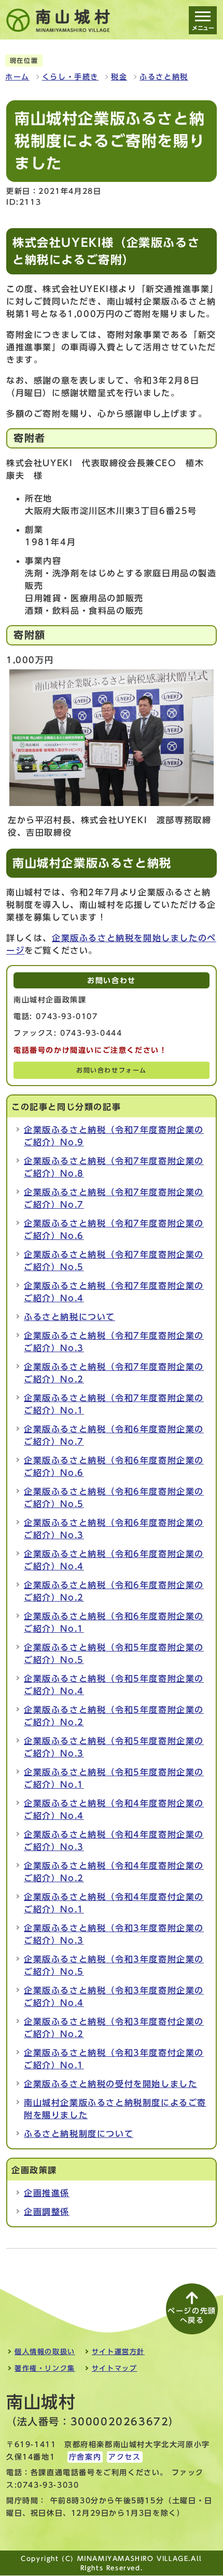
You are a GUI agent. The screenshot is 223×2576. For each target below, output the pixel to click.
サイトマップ (115, 2368)
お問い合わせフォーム (112, 1070)
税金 (119, 77)
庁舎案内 (85, 2457)
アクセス (124, 2457)
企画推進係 (47, 2193)
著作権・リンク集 (45, 2368)
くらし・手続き (70, 77)
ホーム (17, 77)
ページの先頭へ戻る (192, 2316)
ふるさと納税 (164, 77)
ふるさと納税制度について (79, 2134)
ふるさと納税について (69, 1317)
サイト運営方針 (118, 2352)
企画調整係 (47, 2212)
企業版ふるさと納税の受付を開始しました (110, 2084)
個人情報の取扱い (45, 2352)
